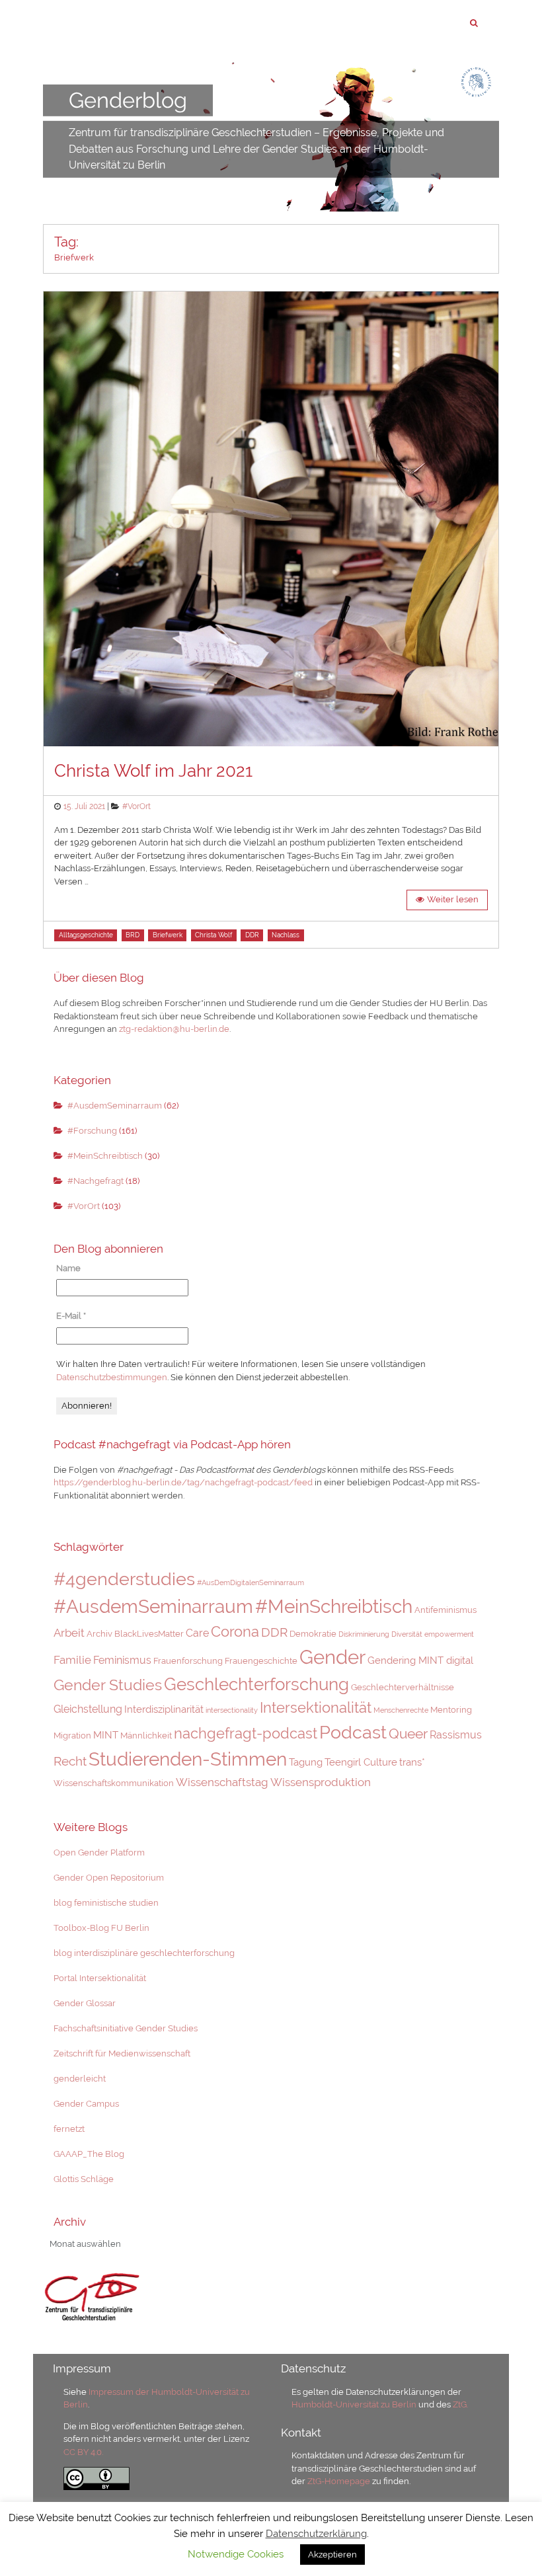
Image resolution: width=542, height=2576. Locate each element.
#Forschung (92, 1131)
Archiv (99, 1634)
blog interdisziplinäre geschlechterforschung (144, 1953)
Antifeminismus (445, 1610)
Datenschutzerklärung (316, 2534)
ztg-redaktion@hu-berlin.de (174, 1029)
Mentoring (451, 1710)
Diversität (407, 1634)
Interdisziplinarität (164, 1709)
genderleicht (80, 2079)
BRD (133, 935)
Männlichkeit (146, 1736)
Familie (72, 1660)
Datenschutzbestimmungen (112, 1377)
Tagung (306, 1762)
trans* (412, 1762)
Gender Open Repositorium (109, 1878)
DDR (252, 935)
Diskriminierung (364, 1634)
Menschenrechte (401, 1710)
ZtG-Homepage (340, 2481)
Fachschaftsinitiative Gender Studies (126, 2028)
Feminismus (122, 1660)
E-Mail (71, 1316)
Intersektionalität (316, 1707)
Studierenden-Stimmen (188, 1759)
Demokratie (313, 1634)
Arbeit (69, 1633)
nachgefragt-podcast (246, 1733)
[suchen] (474, 23)
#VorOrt (136, 806)
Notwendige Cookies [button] (236, 2554)
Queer (408, 1734)
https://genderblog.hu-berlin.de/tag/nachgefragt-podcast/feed (183, 1482)
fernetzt (69, 2129)
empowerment (449, 1634)
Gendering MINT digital (420, 1660)
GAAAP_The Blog (89, 2154)
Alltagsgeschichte (86, 935)
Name (68, 1268)
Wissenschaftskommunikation (114, 1783)
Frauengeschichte (261, 1661)
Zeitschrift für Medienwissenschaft (122, 2053)
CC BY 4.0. (83, 2452)
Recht (70, 1761)
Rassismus (456, 1735)
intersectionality (232, 1710)
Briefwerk (168, 935)
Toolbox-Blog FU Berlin (101, 1928)
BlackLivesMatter (149, 1634)
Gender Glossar (85, 2003)
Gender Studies (108, 1685)
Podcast (353, 1732)
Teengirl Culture (361, 1762)
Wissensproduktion (321, 1782)
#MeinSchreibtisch (105, 1156)
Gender (332, 1657)
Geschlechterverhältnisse (403, 1687)
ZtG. (460, 2404)
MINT (106, 1735)
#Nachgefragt (96, 1181)
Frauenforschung (188, 1661)
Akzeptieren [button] (332, 2555)
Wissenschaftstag (222, 1782)
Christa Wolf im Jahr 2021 (153, 771)
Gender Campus (86, 2104)
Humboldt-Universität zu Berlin (354, 2404)
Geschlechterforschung (256, 1684)
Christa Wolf (213, 935)
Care (197, 1633)
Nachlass (286, 935)
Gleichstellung (88, 1709)
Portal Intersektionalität (100, 1978)
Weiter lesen (453, 899)
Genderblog (128, 100)
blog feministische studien (106, 1903)
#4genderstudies (124, 1579)
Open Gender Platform (99, 1853)
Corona (235, 1631)
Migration (72, 1736)
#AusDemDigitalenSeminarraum (251, 1582)
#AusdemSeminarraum (115, 1106)
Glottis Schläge (84, 2179)
